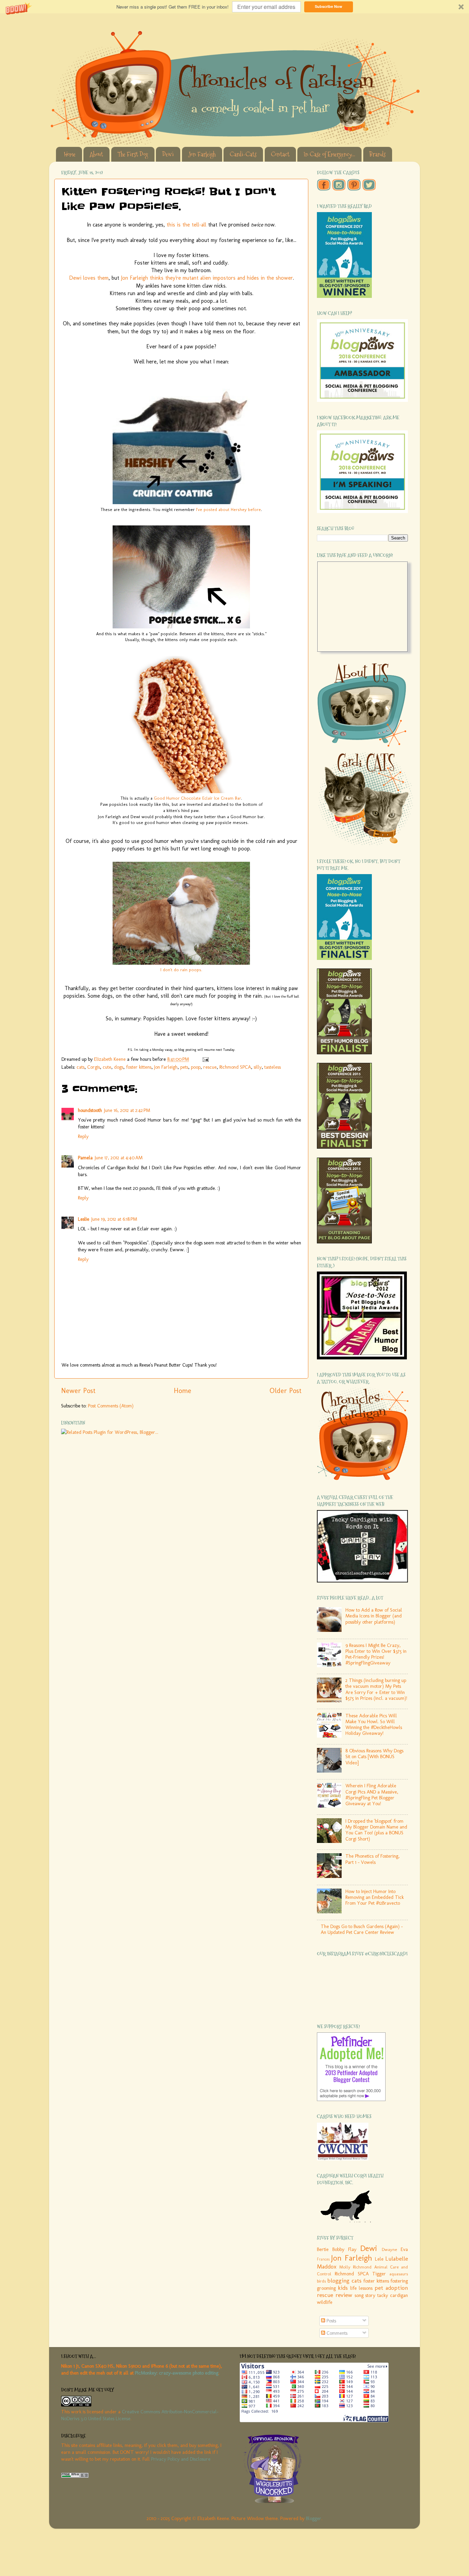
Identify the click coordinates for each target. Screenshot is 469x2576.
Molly (345, 2267)
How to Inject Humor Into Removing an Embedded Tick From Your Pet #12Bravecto (375, 1897)
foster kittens (139, 1067)
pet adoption (391, 2288)
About (96, 154)
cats (81, 1067)
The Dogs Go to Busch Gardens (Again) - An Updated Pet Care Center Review (362, 1929)
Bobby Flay (344, 2249)
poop (196, 1067)
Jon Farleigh (202, 154)
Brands (378, 154)
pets (184, 1067)
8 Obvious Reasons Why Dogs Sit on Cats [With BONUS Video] (374, 1757)
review (344, 2295)
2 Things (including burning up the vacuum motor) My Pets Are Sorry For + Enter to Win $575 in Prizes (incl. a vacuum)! (376, 1689)
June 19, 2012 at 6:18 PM (114, 1219)
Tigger (379, 2274)
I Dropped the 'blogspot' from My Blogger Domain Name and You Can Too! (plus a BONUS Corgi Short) (376, 1830)
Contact (280, 154)
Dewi (168, 154)
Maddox (327, 2266)
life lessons (361, 2288)
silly (258, 1067)
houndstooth (90, 1110)
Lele (379, 2259)
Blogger (314, 2518)
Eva (404, 2249)
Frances (323, 2259)
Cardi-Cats (243, 154)
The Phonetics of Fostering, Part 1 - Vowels (373, 1859)
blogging (338, 2281)
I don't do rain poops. (181, 970)
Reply (83, 1136)
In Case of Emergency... (329, 154)
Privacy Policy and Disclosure (181, 2459)
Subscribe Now (329, 6)
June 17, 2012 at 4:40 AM (119, 1158)
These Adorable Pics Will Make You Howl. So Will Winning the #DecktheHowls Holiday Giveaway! (374, 1725)
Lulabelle (397, 2259)
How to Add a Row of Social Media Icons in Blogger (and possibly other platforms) (374, 1616)
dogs (119, 1067)
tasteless (273, 1067)
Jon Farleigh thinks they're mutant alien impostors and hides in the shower (207, 278)
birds (321, 2281)
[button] (235, 7)
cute (107, 1067)
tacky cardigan (393, 2295)
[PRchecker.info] (75, 2476)
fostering (399, 2281)
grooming (326, 2288)
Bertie (323, 2249)
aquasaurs (399, 2274)
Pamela (85, 1158)
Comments (336, 2333)
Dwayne (389, 2249)
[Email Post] (205, 1059)
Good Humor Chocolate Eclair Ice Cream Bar (197, 798)
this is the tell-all (186, 225)
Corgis (94, 1067)
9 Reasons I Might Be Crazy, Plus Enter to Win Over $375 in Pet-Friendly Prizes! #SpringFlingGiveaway (376, 1654)
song (359, 2295)
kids (343, 2288)
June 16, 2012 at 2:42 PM (127, 1110)
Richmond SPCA (235, 1067)
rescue (210, 1067)
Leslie (84, 1219)
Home (70, 154)
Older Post (285, 1391)
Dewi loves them (89, 278)
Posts (331, 2321)
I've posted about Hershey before (228, 509)
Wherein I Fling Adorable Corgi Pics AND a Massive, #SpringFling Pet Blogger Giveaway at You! (372, 1795)
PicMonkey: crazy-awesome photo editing (177, 2373)
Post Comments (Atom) (111, 1406)
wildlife (325, 2302)
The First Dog (133, 154)
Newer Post (78, 1391)
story (370, 2295)
